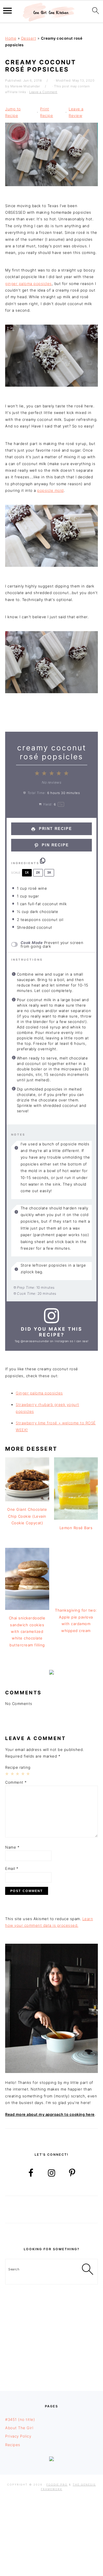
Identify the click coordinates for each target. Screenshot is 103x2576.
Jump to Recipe (13, 112)
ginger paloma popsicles (28, 284)
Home (11, 38)
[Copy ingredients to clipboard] (43, 861)
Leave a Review (76, 112)
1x (27, 872)
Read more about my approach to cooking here (50, 2114)
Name (12, 1847)
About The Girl (19, 2428)
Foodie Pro (57, 2485)
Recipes (13, 2445)
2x (38, 872)
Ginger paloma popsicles (39, 1393)
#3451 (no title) (20, 2419)
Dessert (29, 38)
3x (49, 872)
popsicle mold (50, 490)
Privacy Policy (18, 2436)
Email (12, 1868)
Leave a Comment (43, 92)
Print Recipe (46, 112)
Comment (16, 1782)
